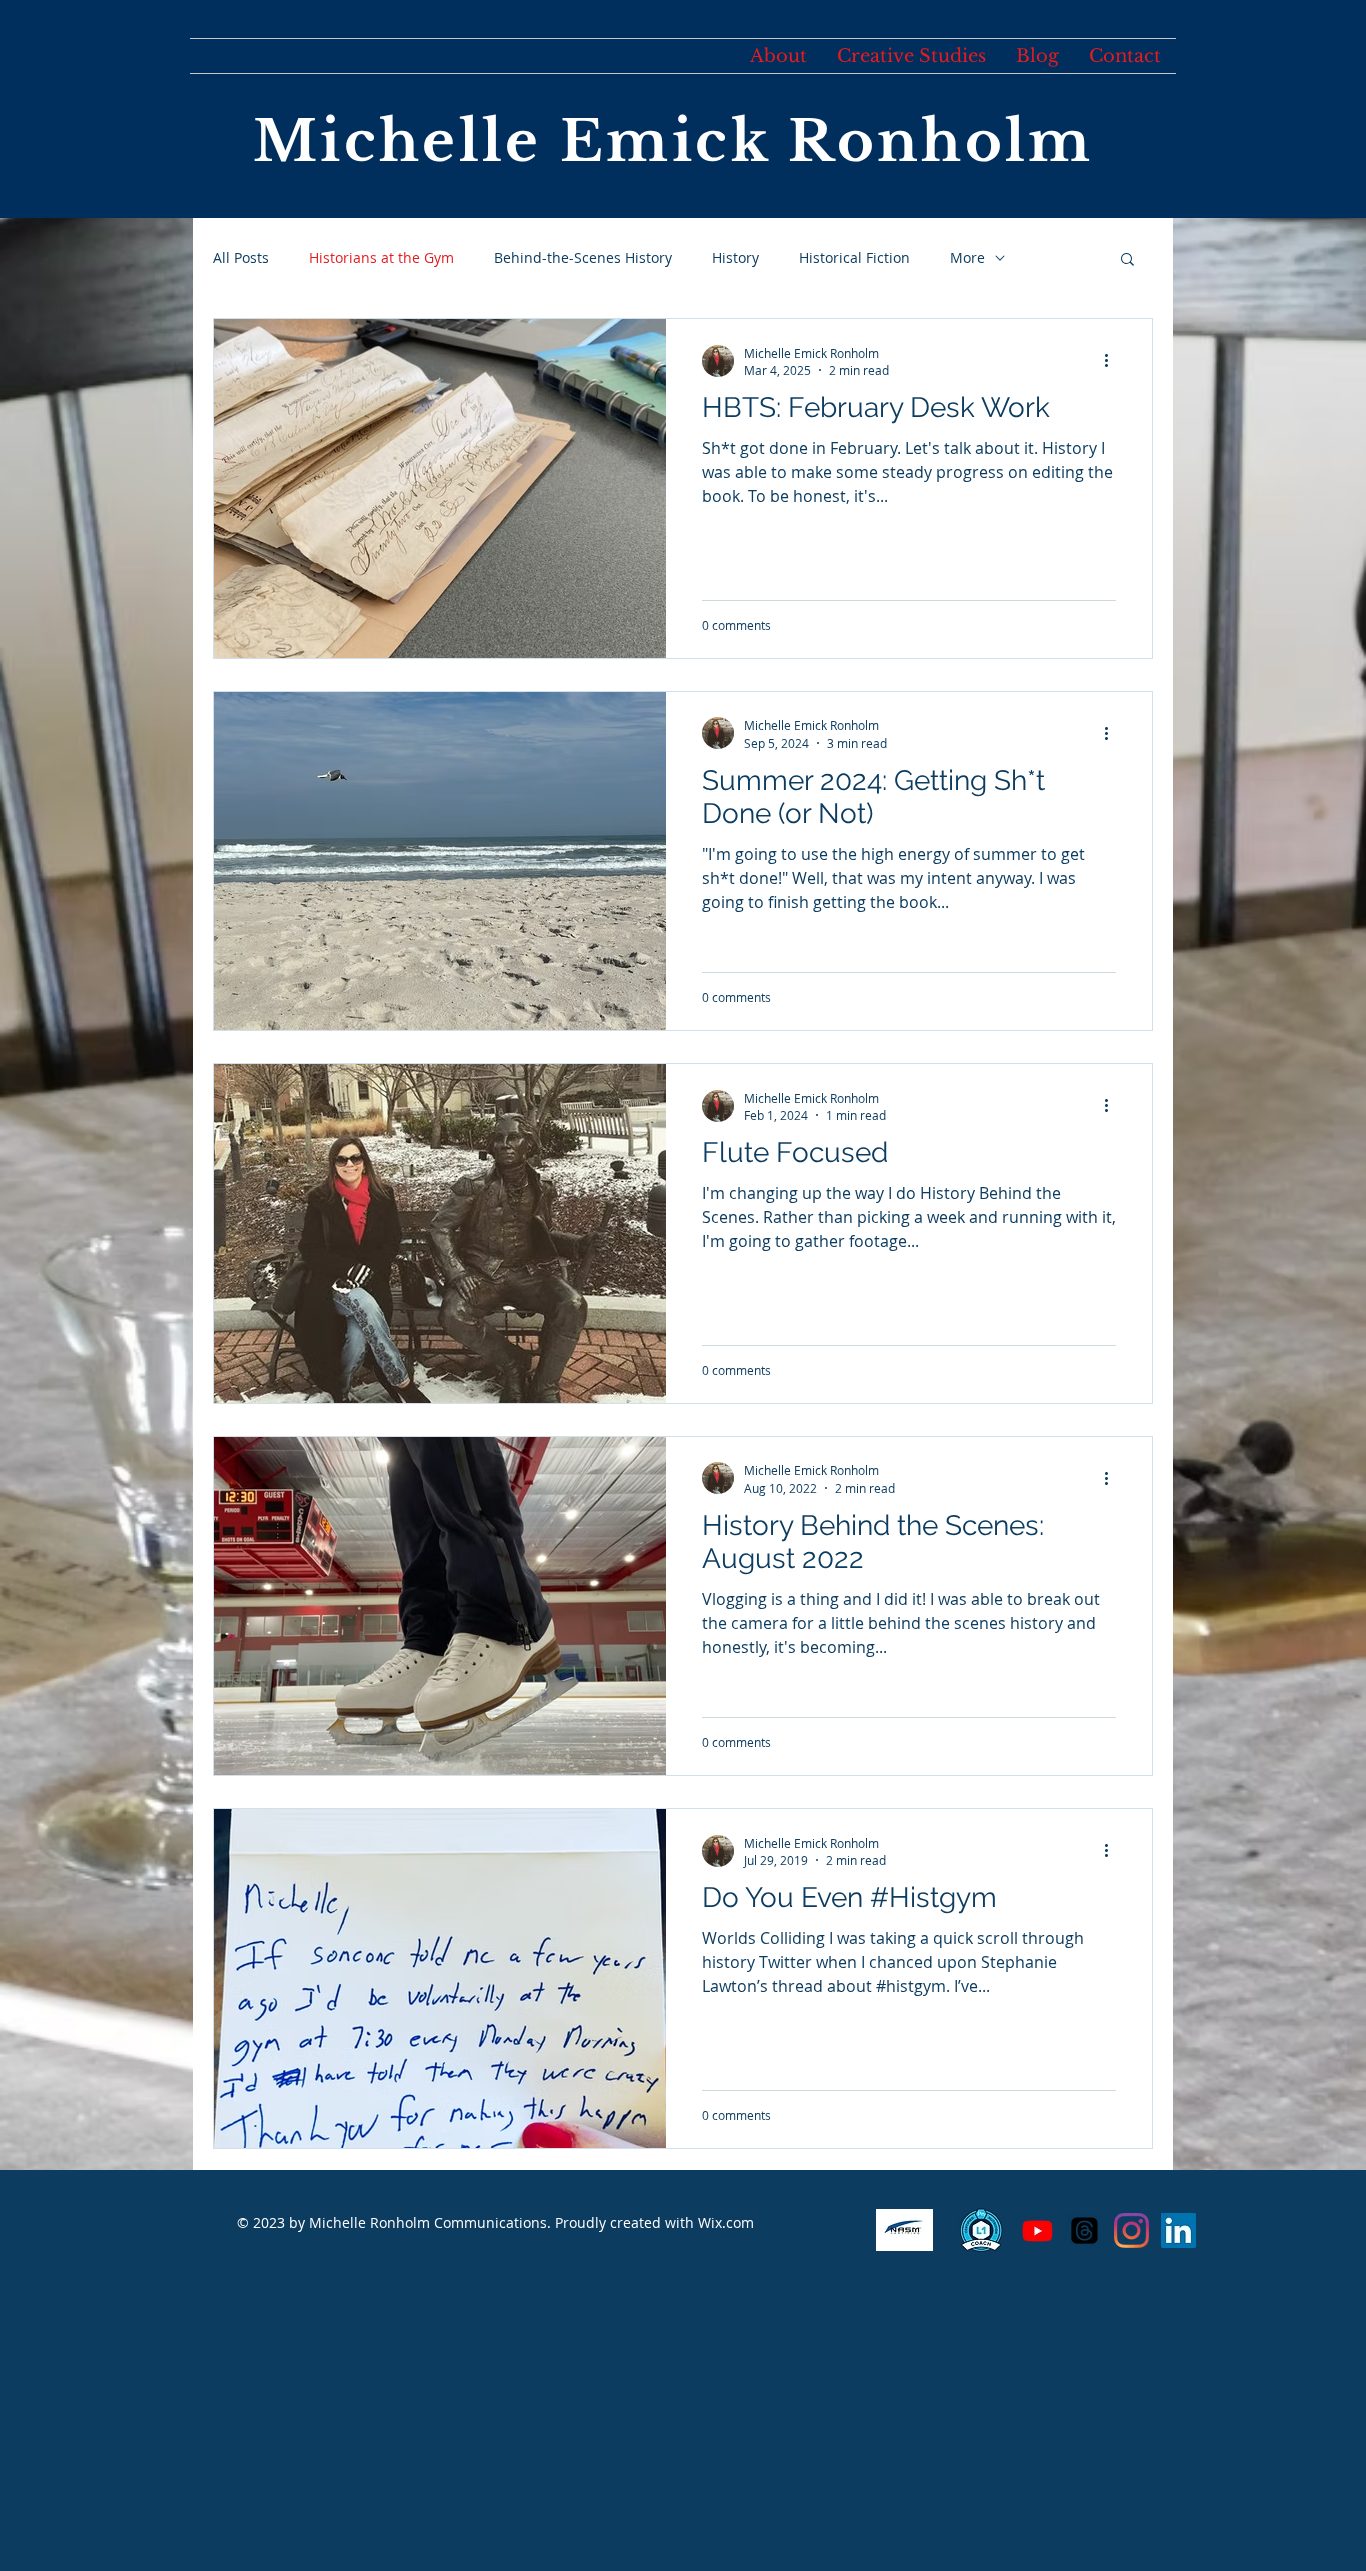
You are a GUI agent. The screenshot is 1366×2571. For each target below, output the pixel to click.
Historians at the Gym (381, 257)
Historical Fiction (854, 257)
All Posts (241, 257)
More (967, 257)
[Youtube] (1037, 2230)
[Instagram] (1131, 2230)
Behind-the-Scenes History (583, 257)
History (735, 257)
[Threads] (1084, 2230)
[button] (1127, 260)
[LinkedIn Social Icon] (1178, 2230)
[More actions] (1113, 361)
